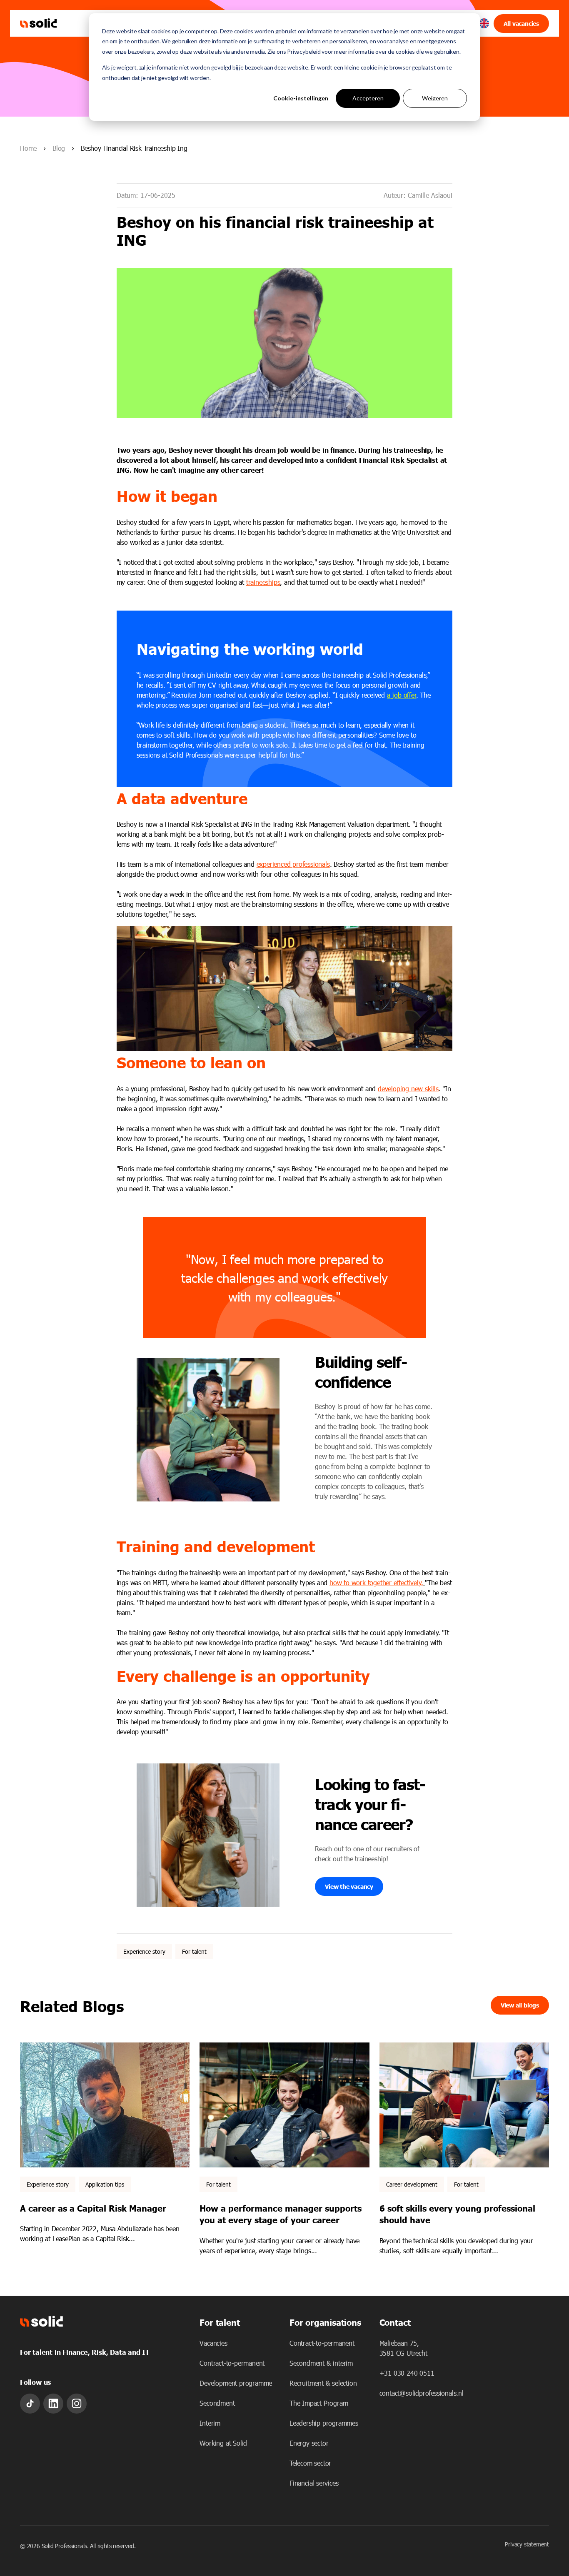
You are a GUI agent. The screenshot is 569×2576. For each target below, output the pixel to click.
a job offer (402, 695)
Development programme (236, 2383)
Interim (210, 2423)
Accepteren (368, 98)
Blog (59, 148)
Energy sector (309, 2443)
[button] (484, 24)
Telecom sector (310, 2463)
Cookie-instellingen (301, 98)
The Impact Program (319, 2403)
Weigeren (435, 98)
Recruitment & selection (323, 2383)
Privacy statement (527, 2544)
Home (28, 148)
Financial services (314, 2483)
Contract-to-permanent (232, 2363)
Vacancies (213, 2343)
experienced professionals (293, 864)
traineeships (263, 582)
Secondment (217, 2403)
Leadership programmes (324, 2423)
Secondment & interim (321, 2363)
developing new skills (408, 1089)
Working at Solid (223, 2443)
